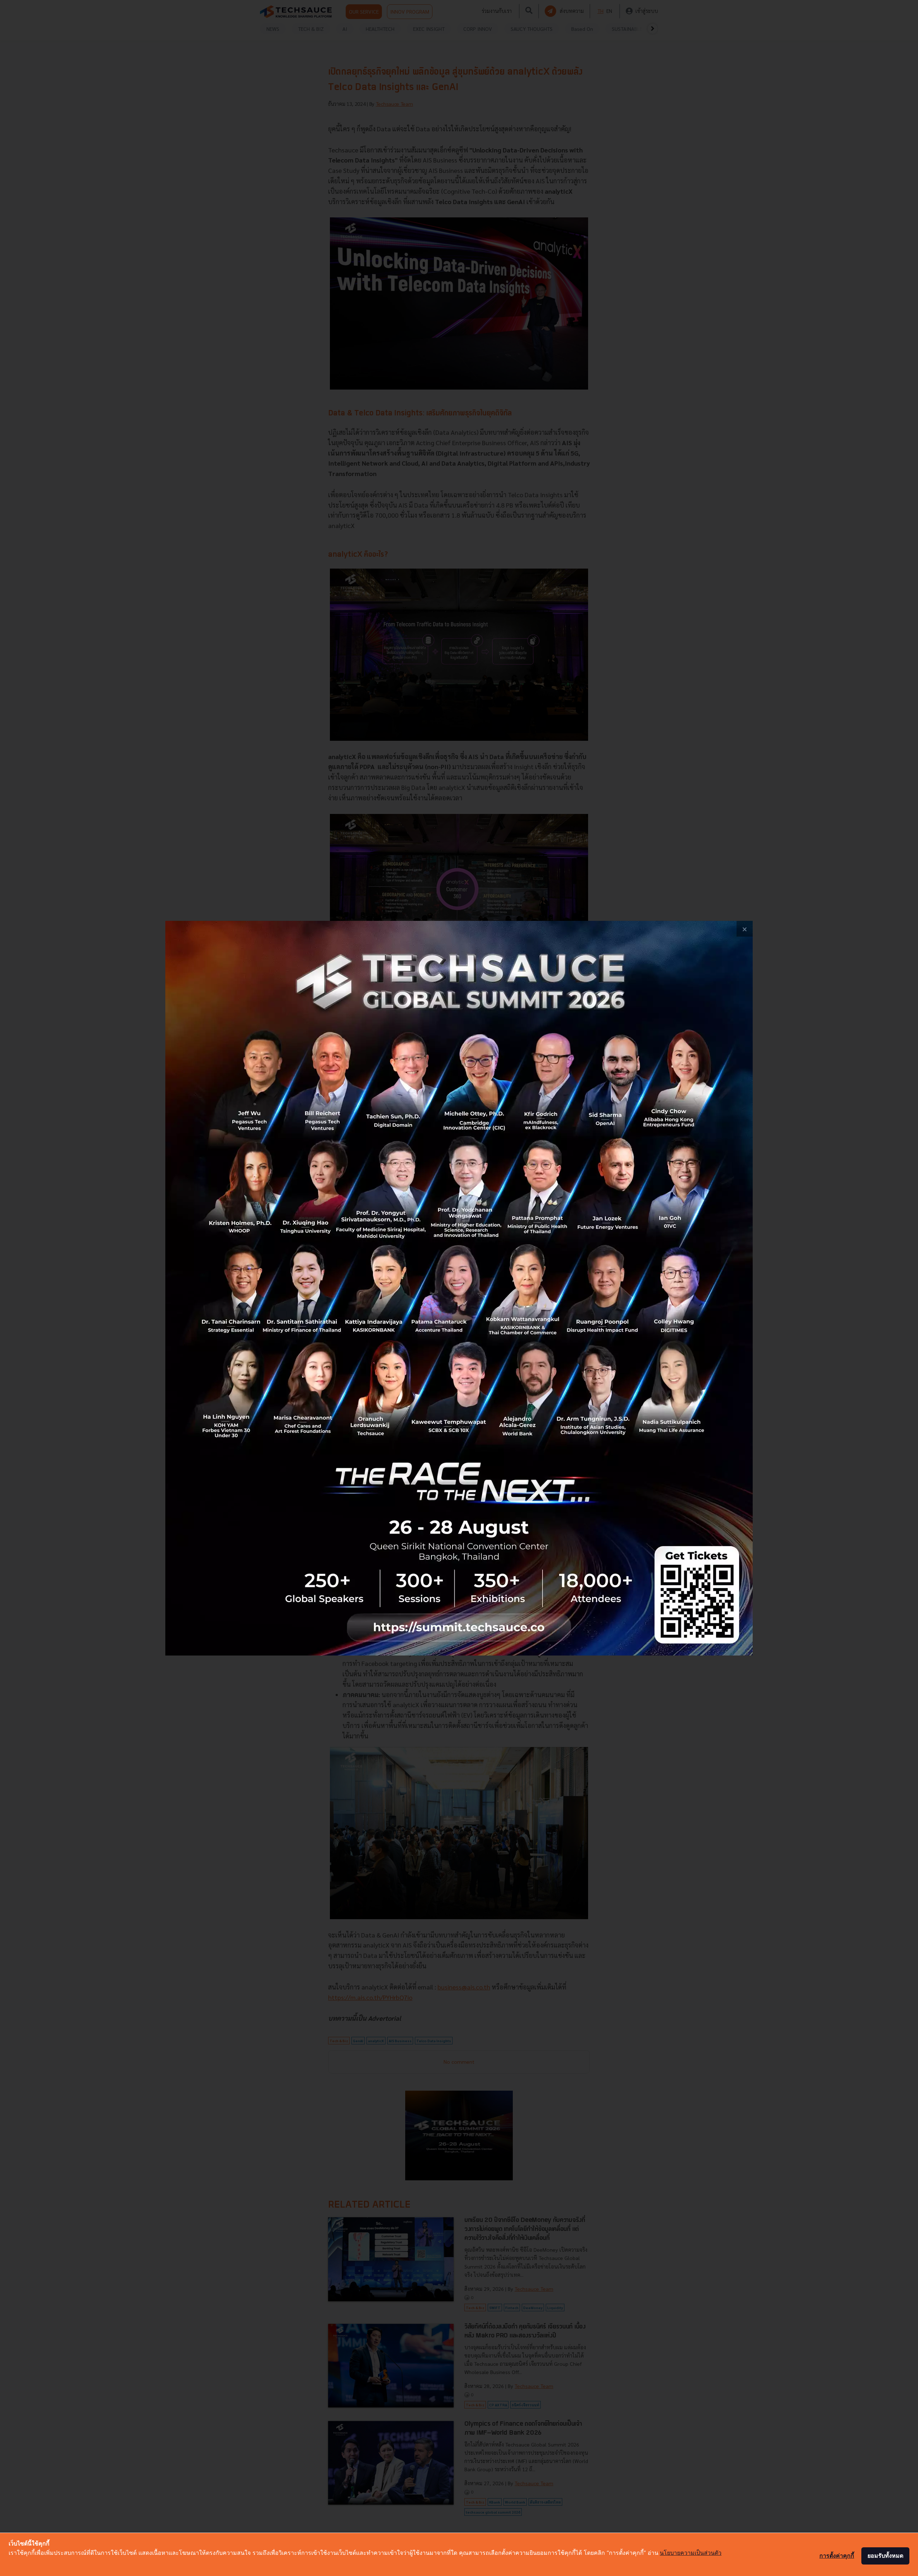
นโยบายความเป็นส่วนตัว (691, 2553)
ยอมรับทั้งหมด (885, 2556)
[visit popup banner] (459, 1288)
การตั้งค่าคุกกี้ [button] (837, 2556)
